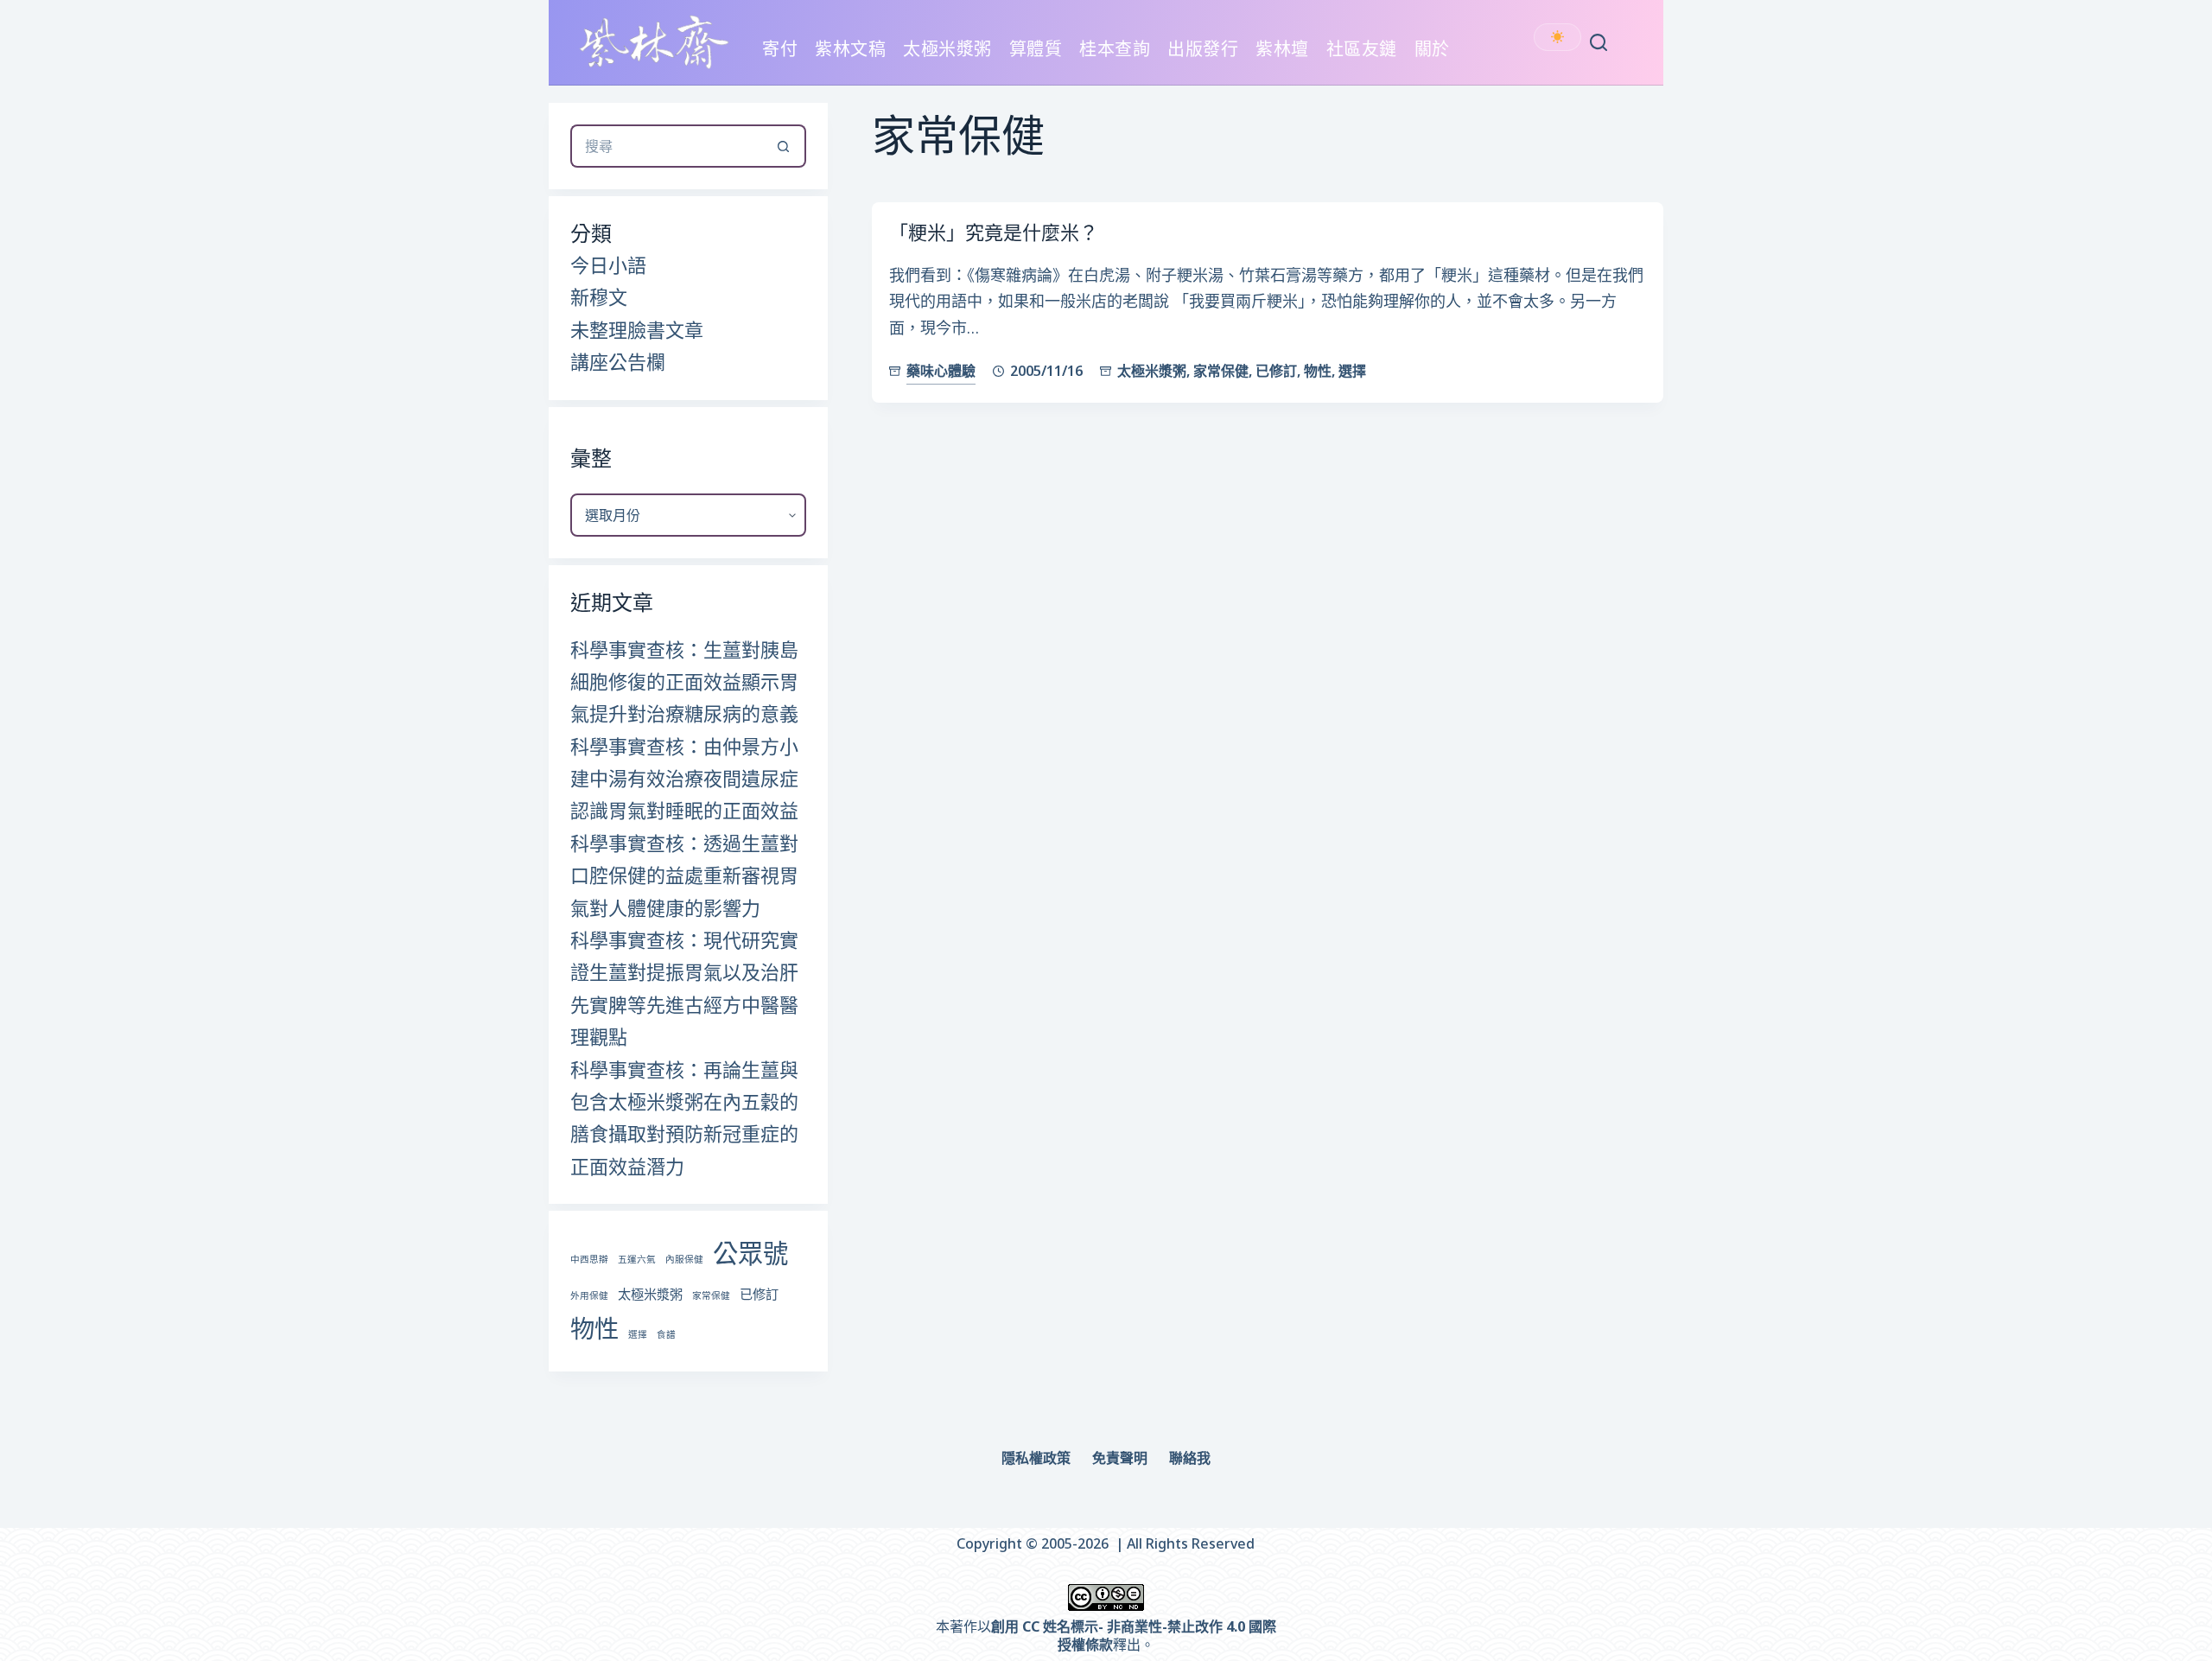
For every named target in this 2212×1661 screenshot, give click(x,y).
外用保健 (589, 1295)
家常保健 (1221, 371)
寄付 (780, 49)
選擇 (1352, 371)
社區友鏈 (1362, 49)
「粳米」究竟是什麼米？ (994, 232)
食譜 (666, 1334)
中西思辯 (589, 1259)
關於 (1432, 49)
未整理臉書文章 (637, 329)
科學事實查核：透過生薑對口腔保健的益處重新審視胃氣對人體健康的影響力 (684, 875)
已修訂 (1276, 371)
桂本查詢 (1115, 49)
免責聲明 (1120, 1458)
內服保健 (684, 1259)
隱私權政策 (1036, 1458)
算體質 (1036, 49)
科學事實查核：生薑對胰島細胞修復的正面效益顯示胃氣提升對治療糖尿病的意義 (684, 681)
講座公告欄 (618, 361)
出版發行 (1203, 49)
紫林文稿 (850, 49)
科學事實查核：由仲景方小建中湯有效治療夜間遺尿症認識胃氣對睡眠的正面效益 (684, 778)
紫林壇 (1282, 49)
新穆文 (599, 296)
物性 (1318, 371)
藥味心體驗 (941, 371)
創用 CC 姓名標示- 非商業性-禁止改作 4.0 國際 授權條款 (1134, 1636)
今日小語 (608, 264)
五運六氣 (637, 1259)
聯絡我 (1190, 1458)
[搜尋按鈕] (785, 146)
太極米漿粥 (947, 49)
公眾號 (750, 1253)
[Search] (1599, 42)
